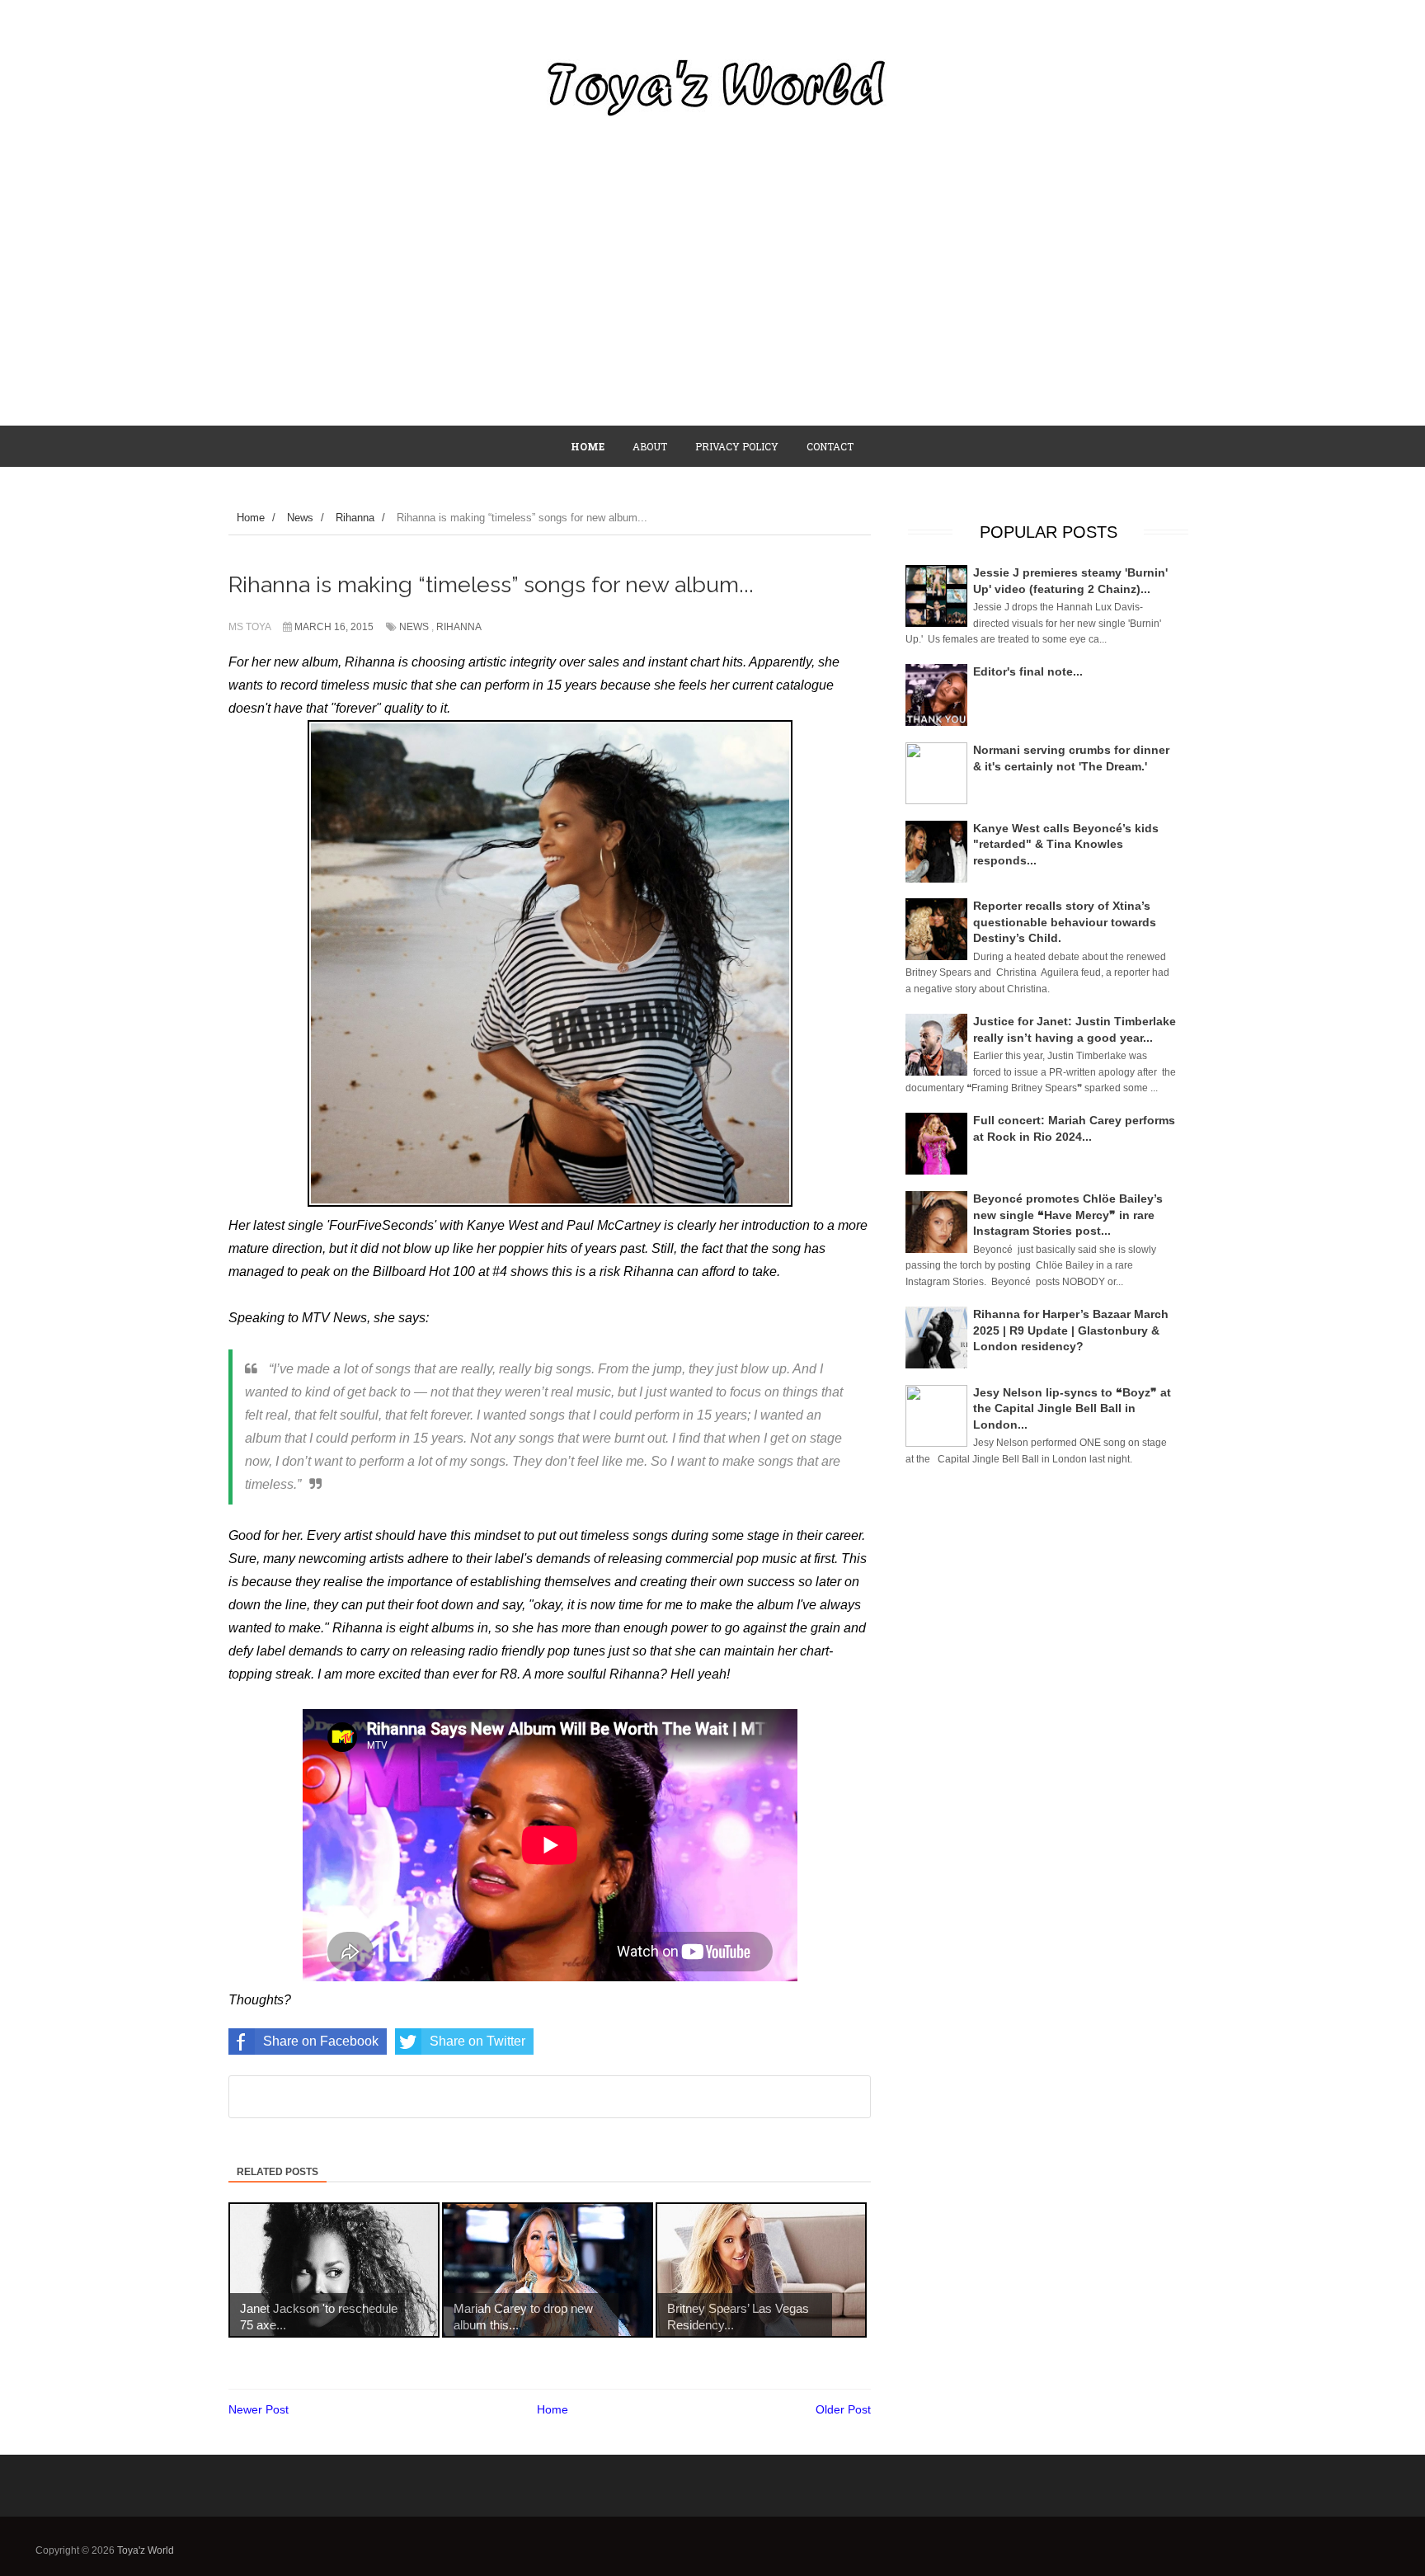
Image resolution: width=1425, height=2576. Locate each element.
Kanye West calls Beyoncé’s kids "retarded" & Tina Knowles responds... (1066, 844)
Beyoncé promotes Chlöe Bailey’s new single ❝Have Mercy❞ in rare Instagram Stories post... (1068, 1215)
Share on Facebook (321, 2041)
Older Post (843, 2409)
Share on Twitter (477, 2041)
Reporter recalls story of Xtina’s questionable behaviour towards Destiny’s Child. (1065, 922)
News (414, 627)
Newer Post (259, 2409)
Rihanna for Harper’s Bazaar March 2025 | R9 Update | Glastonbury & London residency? (1071, 1330)
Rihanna (459, 627)
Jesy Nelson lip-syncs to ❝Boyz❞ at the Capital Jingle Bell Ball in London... (1072, 1408)
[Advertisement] (712, 301)
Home (553, 2409)
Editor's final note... (1028, 671)
